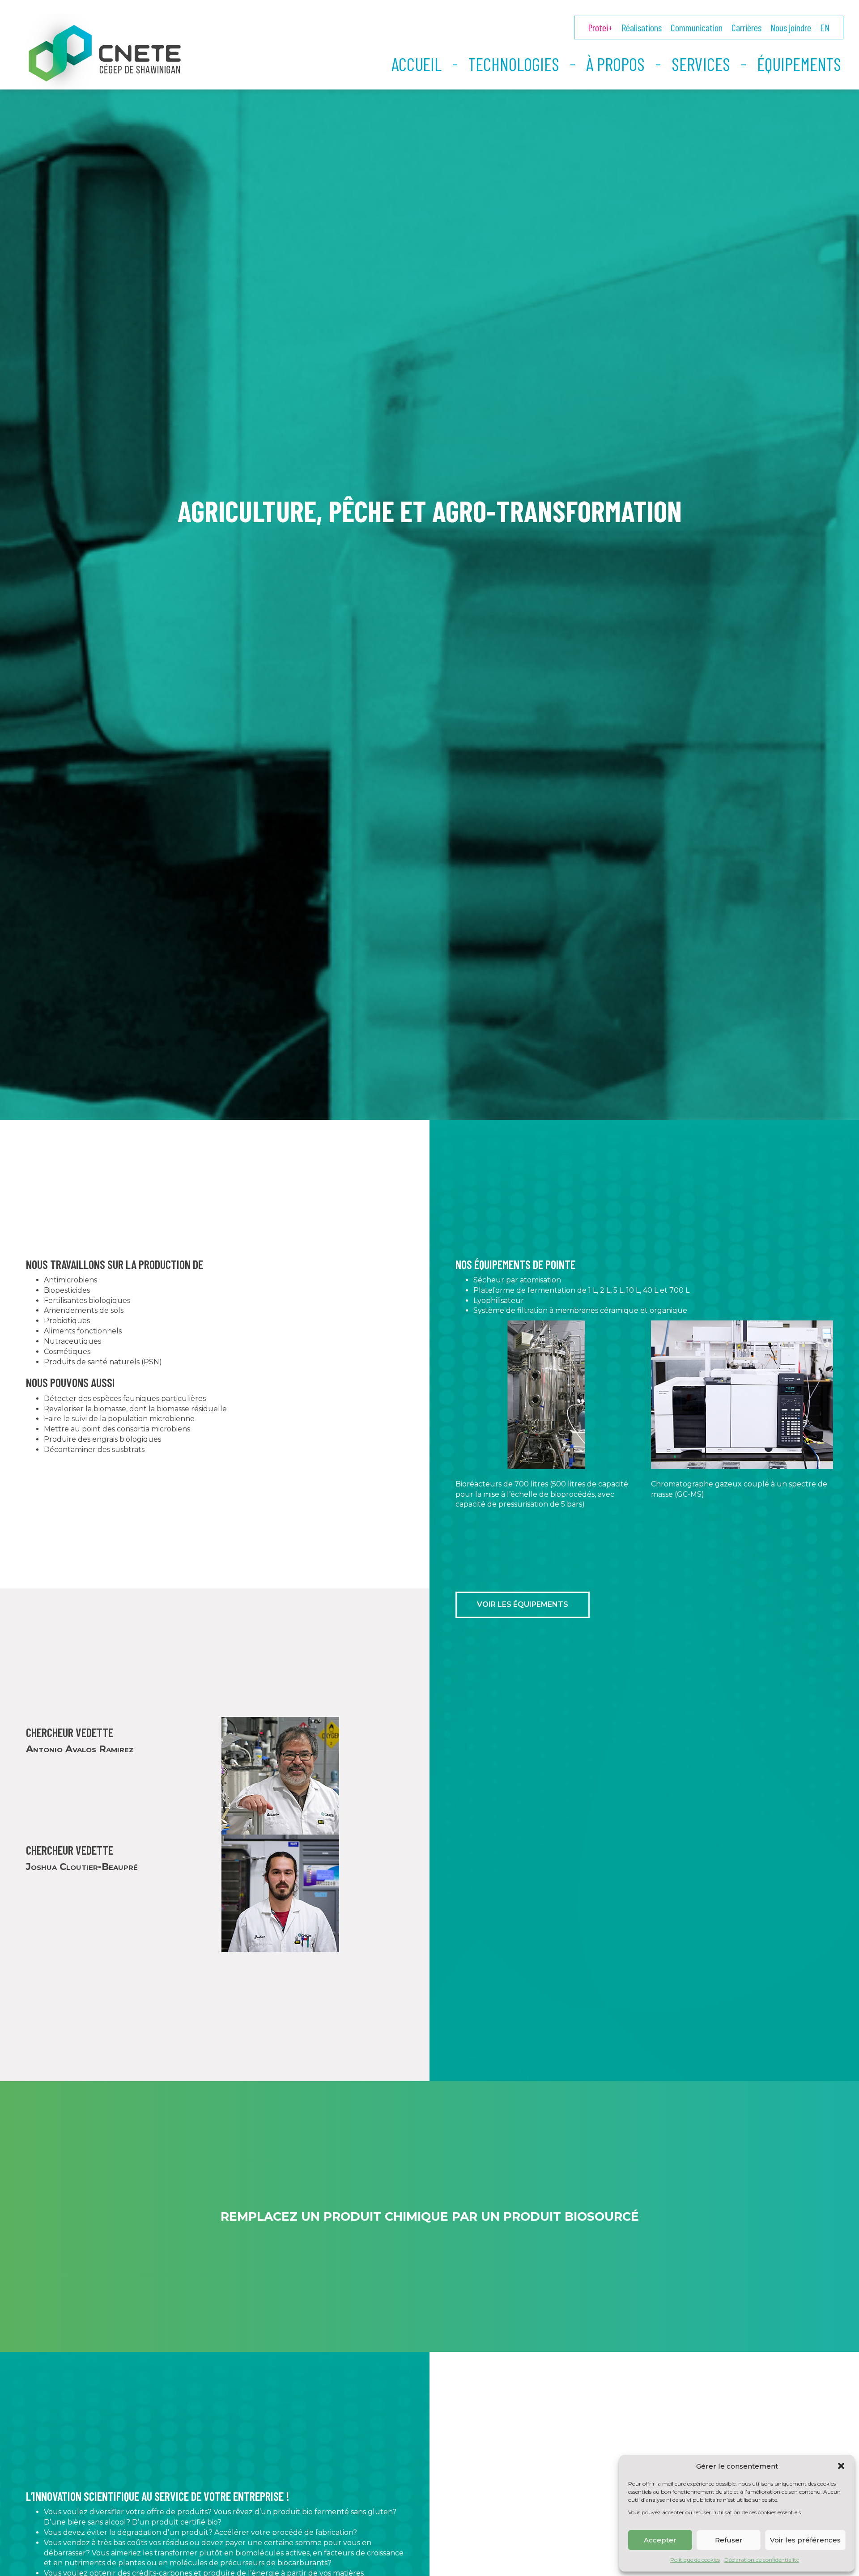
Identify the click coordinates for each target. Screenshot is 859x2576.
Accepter (660, 2540)
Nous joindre (791, 27)
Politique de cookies (695, 2560)
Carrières (746, 27)
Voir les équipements (523, 1604)
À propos (615, 64)
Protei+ (600, 27)
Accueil (417, 64)
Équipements (799, 64)
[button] (841, 2466)
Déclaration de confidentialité (762, 2560)
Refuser (729, 2540)
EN (825, 27)
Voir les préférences (805, 2540)
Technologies (514, 64)
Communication (697, 27)
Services (701, 64)
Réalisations (642, 27)
